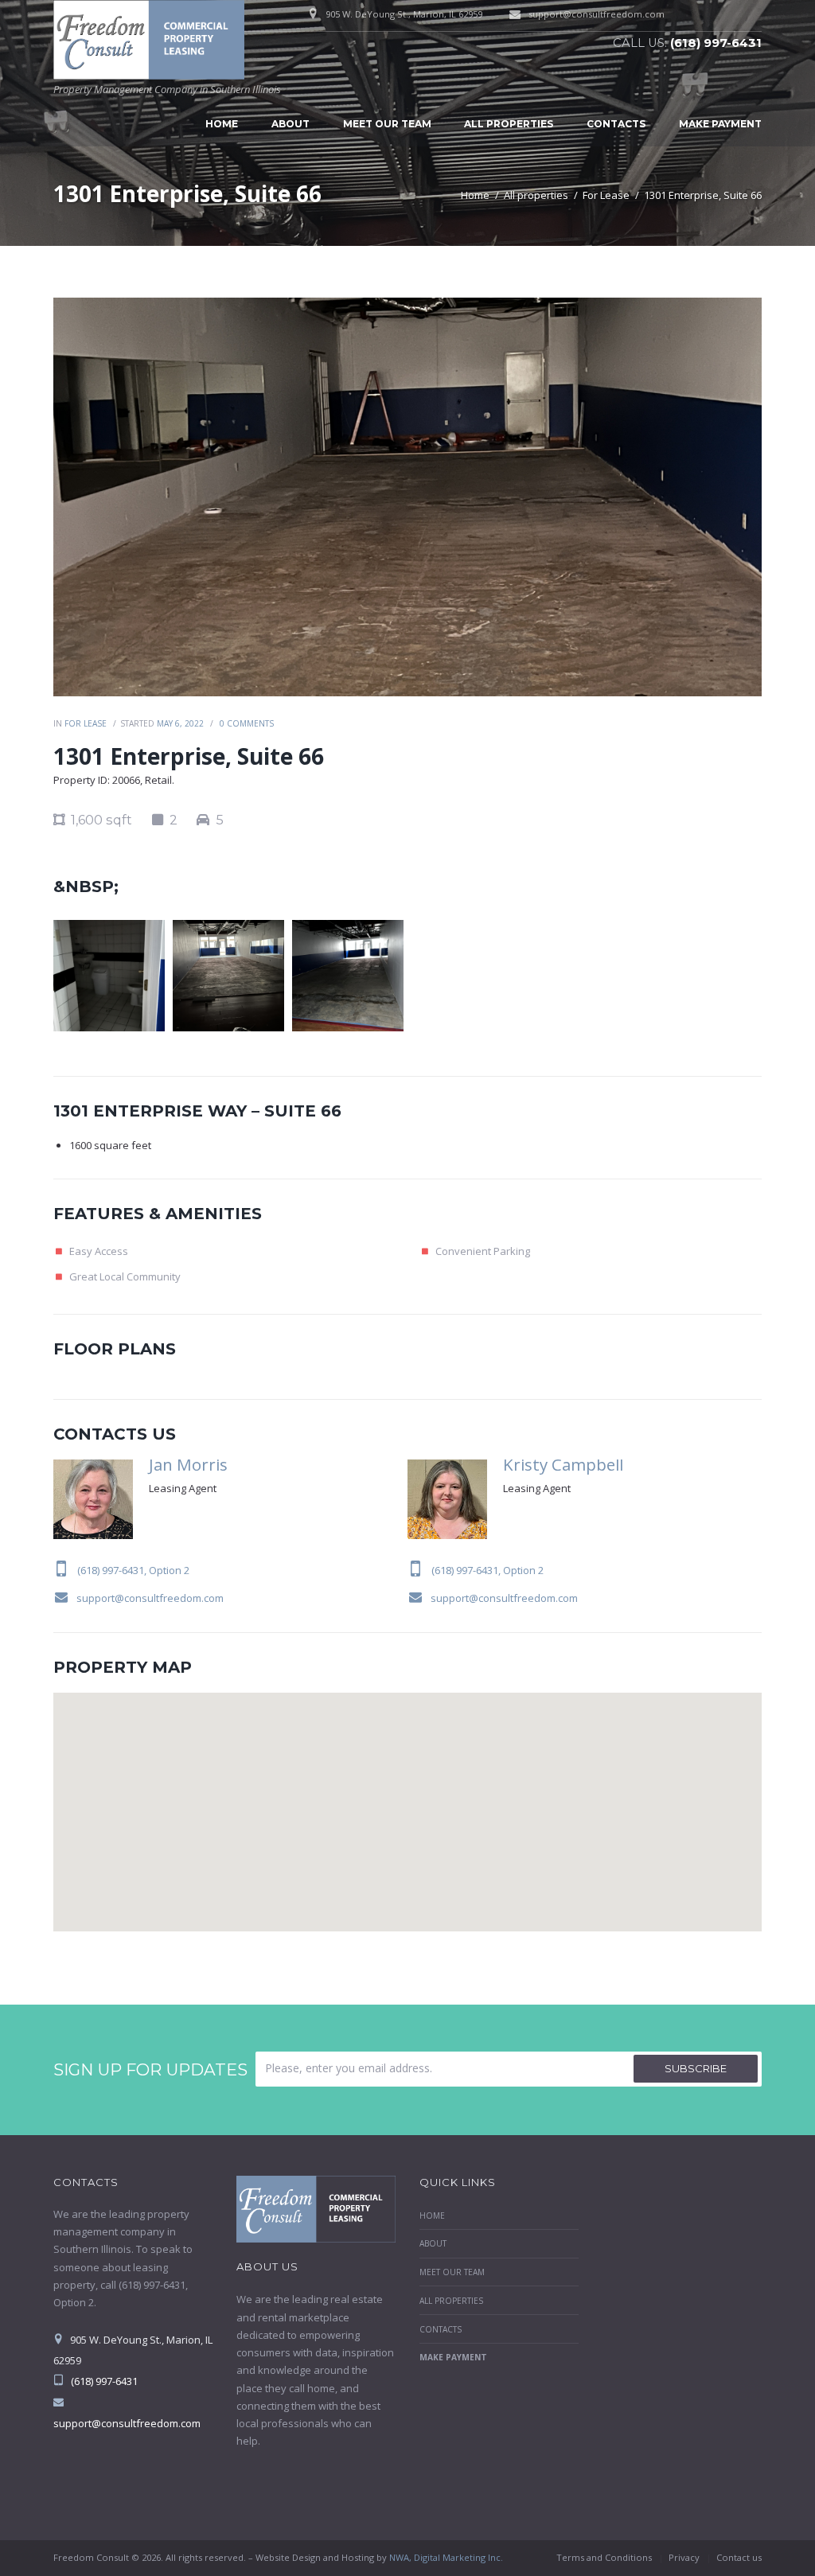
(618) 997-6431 (716, 43)
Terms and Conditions (604, 2557)
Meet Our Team (387, 124)
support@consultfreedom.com (597, 14)
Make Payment (720, 124)
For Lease (606, 195)
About (291, 124)
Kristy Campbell (563, 1464)
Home (222, 124)
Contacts (616, 124)
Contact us (739, 2557)
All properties (509, 124)
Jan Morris (188, 1464)
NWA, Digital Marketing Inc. (446, 2557)
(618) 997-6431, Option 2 (133, 1570)
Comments (247, 723)
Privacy (684, 2557)
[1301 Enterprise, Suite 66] (407, 497)
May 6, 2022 (180, 723)
